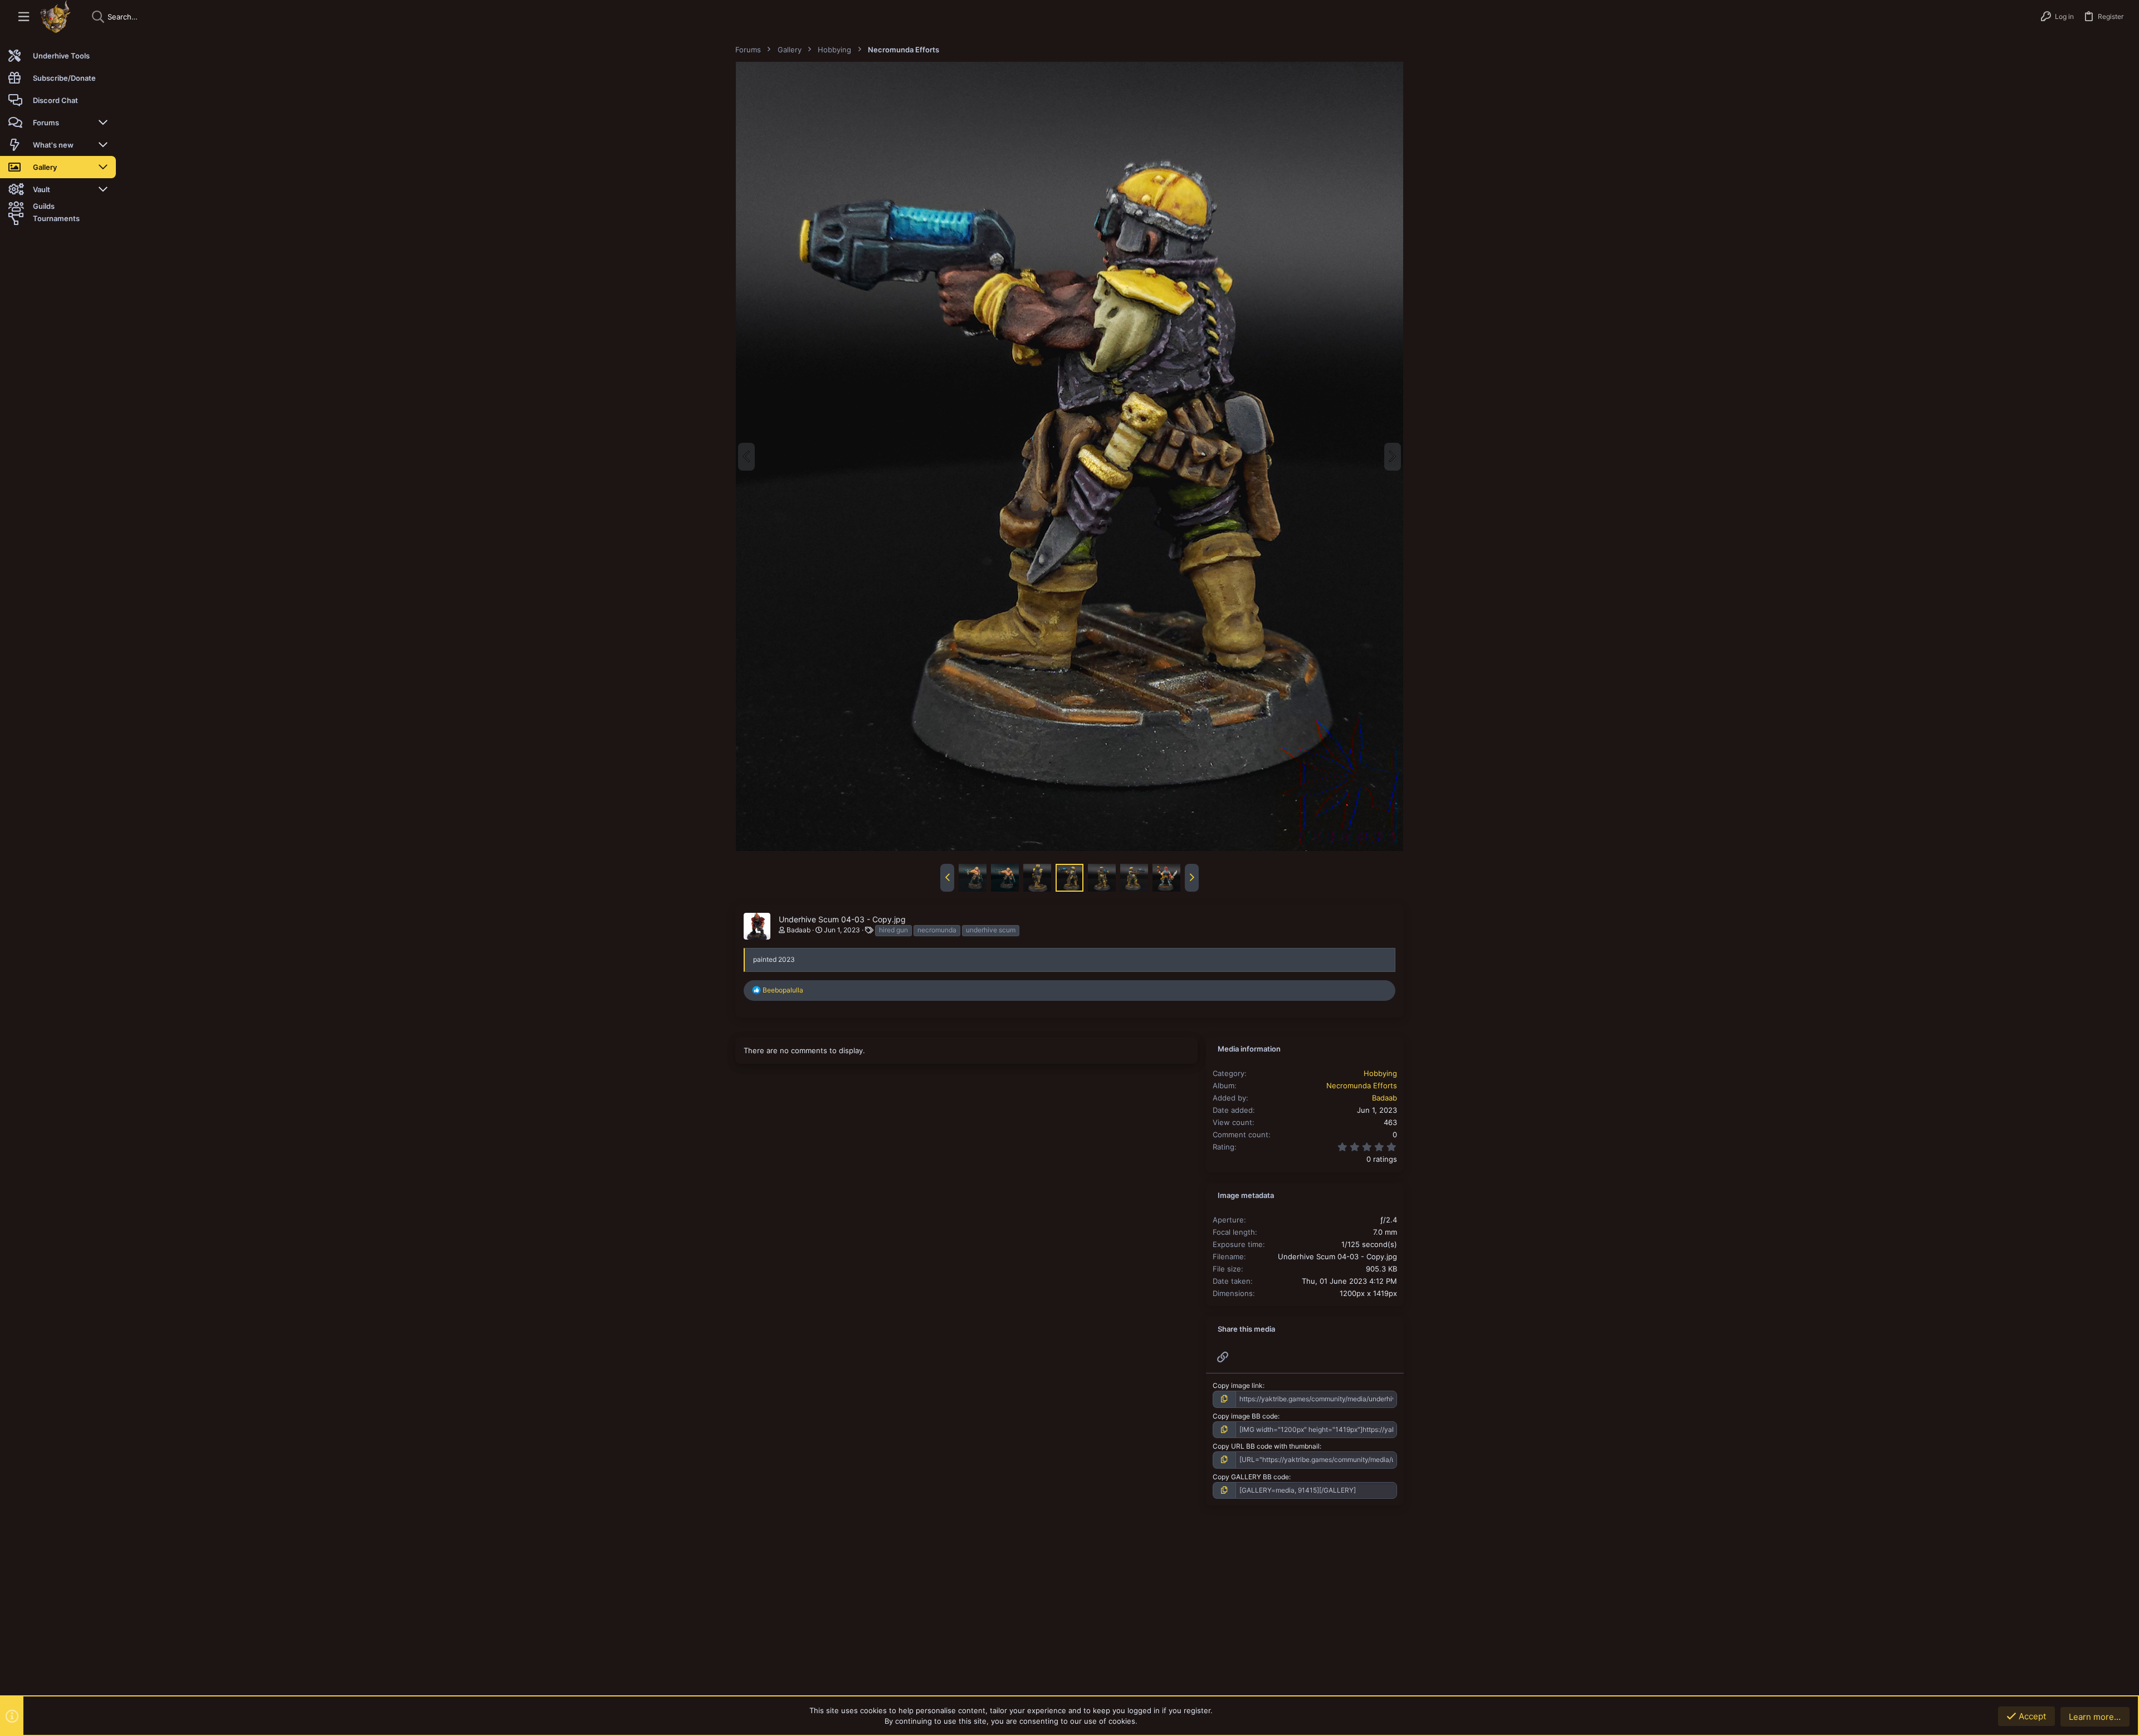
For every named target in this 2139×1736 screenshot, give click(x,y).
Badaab (799, 930)
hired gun (893, 930)
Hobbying (1380, 1073)
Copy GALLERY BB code (1251, 1477)
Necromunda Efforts (1362, 1085)
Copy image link (1238, 1385)
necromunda (937, 930)
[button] (24, 17)
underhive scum (991, 930)
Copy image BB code (1245, 1416)
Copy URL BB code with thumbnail (1266, 1446)
